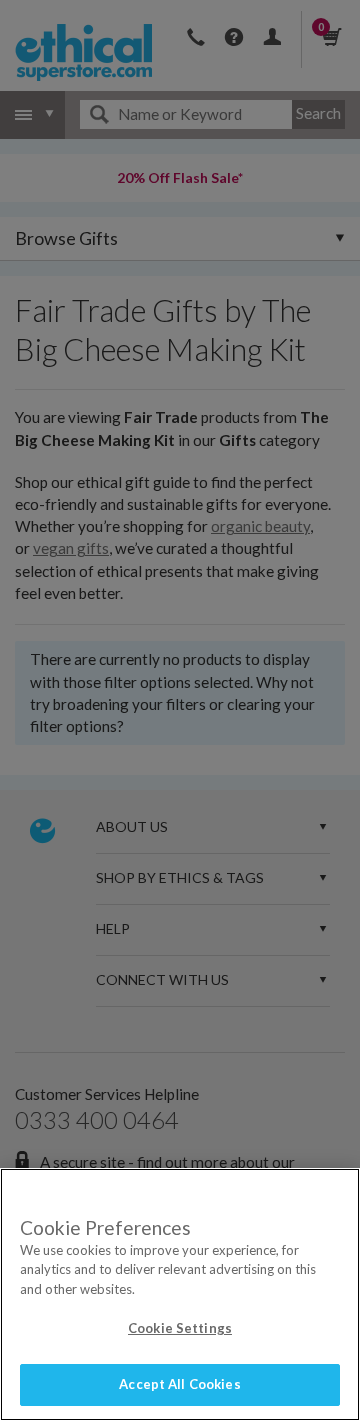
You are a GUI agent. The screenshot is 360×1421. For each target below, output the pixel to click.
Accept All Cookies (179, 1384)
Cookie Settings (180, 1328)
